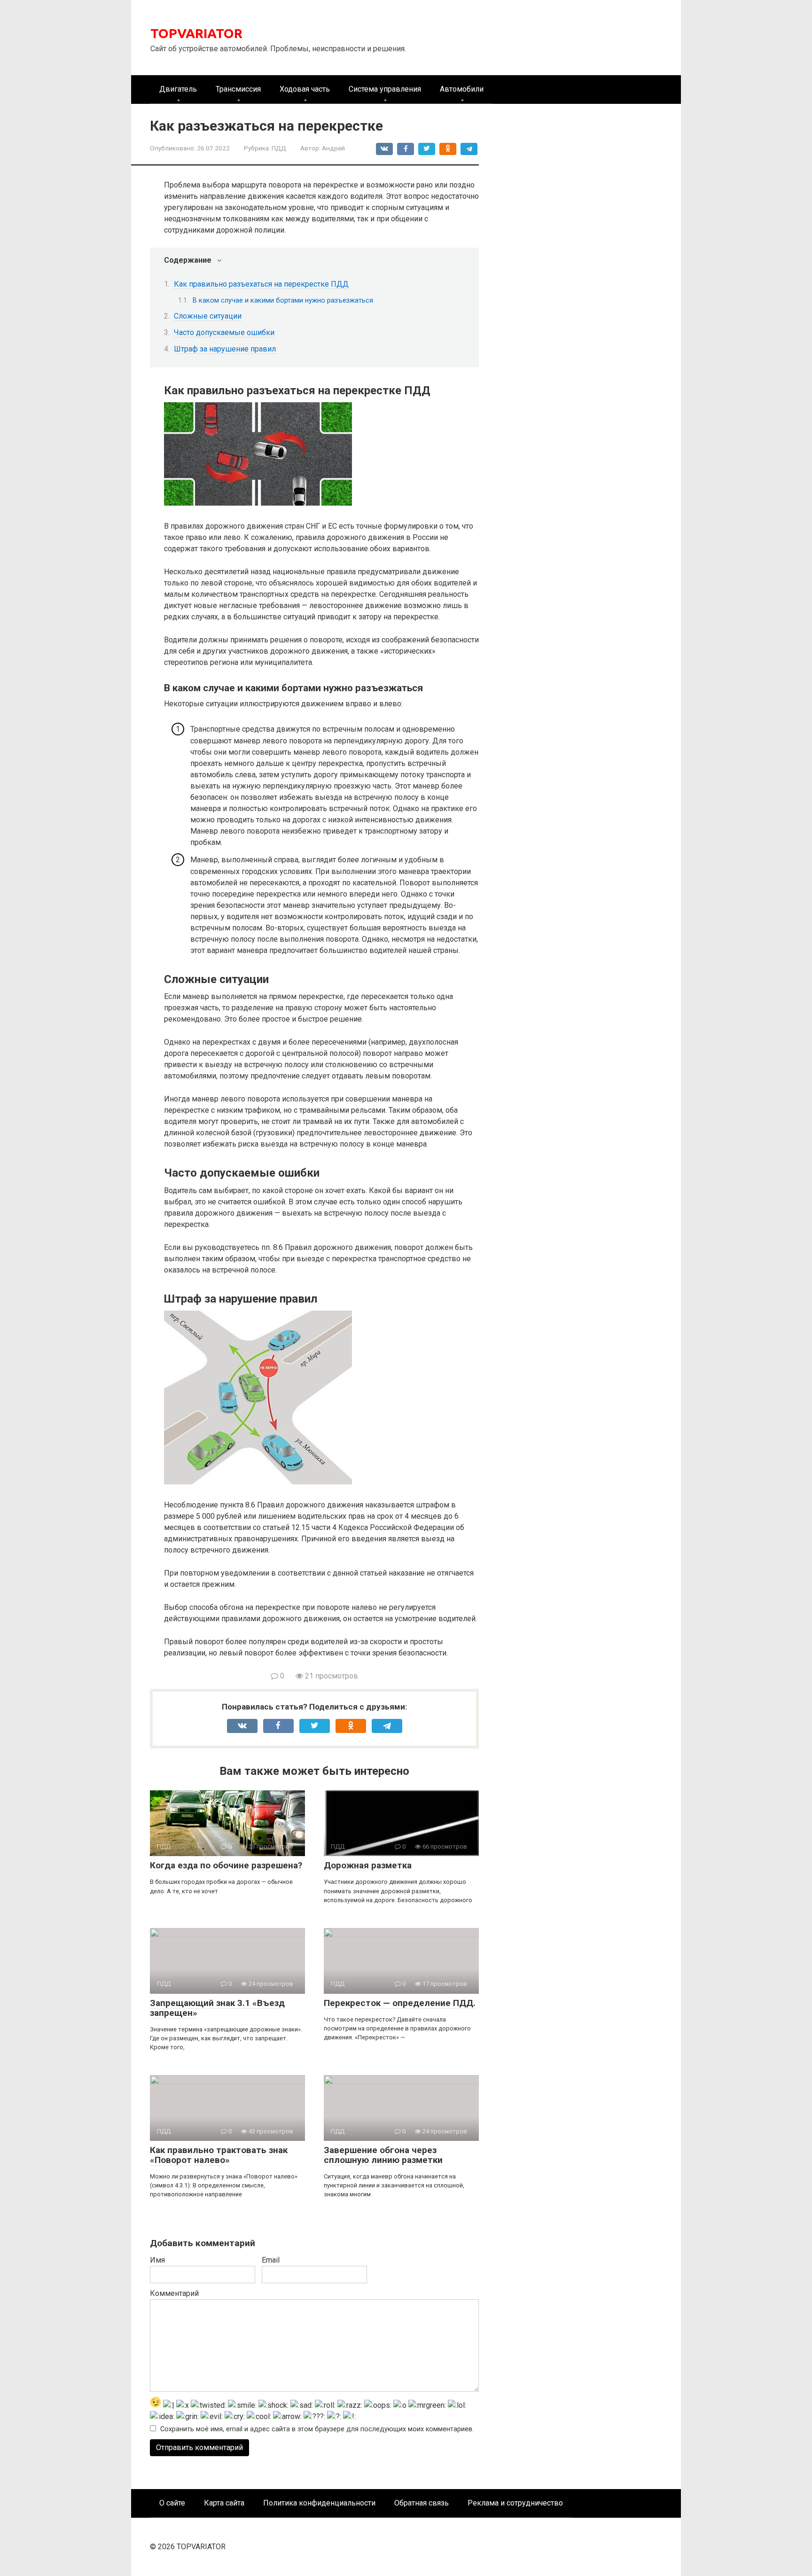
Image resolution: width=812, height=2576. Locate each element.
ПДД (279, 148)
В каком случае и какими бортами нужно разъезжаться (283, 300)
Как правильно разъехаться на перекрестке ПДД (261, 284)
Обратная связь (422, 2503)
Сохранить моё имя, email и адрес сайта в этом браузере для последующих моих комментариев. (317, 2429)
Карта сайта (224, 2503)
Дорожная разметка (368, 1865)
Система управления (385, 89)
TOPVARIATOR (196, 33)
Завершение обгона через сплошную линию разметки (383, 2155)
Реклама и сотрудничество (515, 2503)
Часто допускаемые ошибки (224, 332)
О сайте (172, 2503)
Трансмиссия (238, 89)
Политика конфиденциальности (319, 2503)
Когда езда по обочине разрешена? (226, 1865)
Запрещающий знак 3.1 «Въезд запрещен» (217, 2008)
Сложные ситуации (208, 316)
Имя (157, 2260)
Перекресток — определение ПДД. (400, 2003)
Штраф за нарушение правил (225, 349)
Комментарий (174, 2293)
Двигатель (178, 89)
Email (271, 2260)
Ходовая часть (305, 89)
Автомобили (462, 89)
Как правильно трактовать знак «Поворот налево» (219, 2155)
